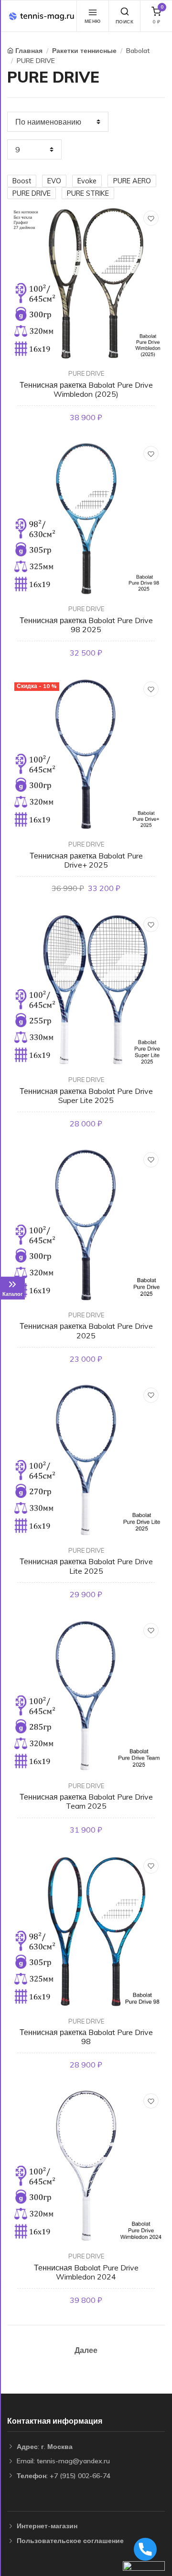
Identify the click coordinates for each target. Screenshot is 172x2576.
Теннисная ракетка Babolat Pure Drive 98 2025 (86, 625)
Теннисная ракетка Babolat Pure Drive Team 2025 (86, 1801)
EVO (54, 181)
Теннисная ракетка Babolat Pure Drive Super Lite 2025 (86, 1096)
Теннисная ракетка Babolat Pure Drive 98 (86, 2037)
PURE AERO (132, 181)
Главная (29, 51)
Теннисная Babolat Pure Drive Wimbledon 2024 (86, 2272)
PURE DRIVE (36, 61)
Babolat (138, 51)
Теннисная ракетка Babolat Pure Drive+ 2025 (86, 860)
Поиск (125, 22)
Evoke (87, 181)
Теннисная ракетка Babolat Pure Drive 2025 (86, 1330)
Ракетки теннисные (84, 51)
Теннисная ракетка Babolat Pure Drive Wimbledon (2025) (86, 389)
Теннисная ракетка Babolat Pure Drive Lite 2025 (86, 1566)
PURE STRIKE (88, 193)
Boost (22, 181)
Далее (86, 2350)
